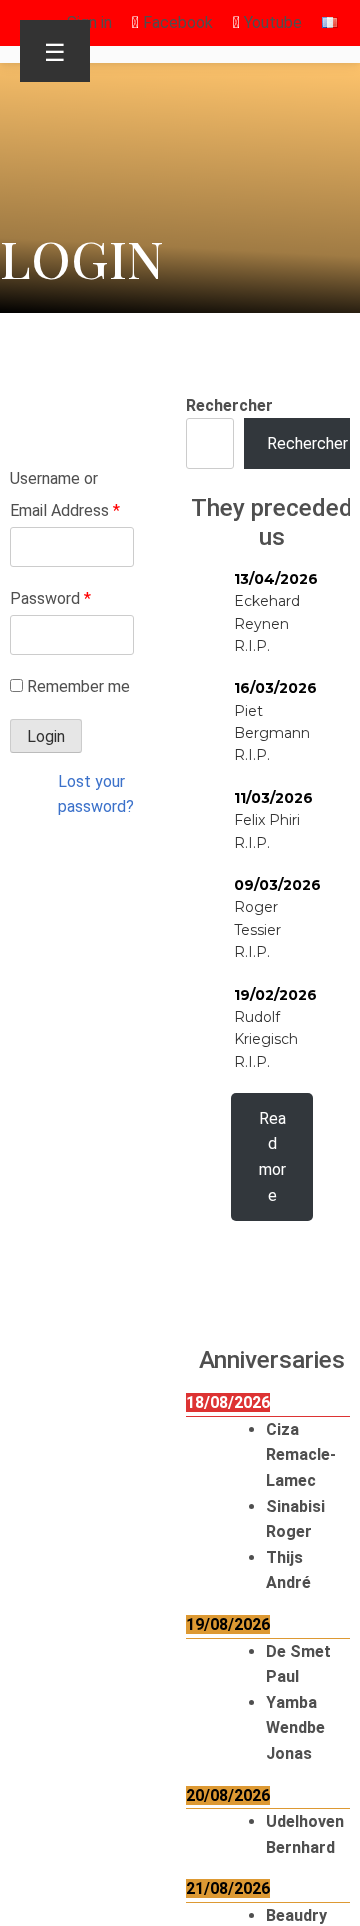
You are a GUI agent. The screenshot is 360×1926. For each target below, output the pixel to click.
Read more (272, 1157)
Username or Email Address (65, 494)
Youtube (271, 22)
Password (50, 598)
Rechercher (229, 405)
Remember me (78, 686)
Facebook (176, 22)
